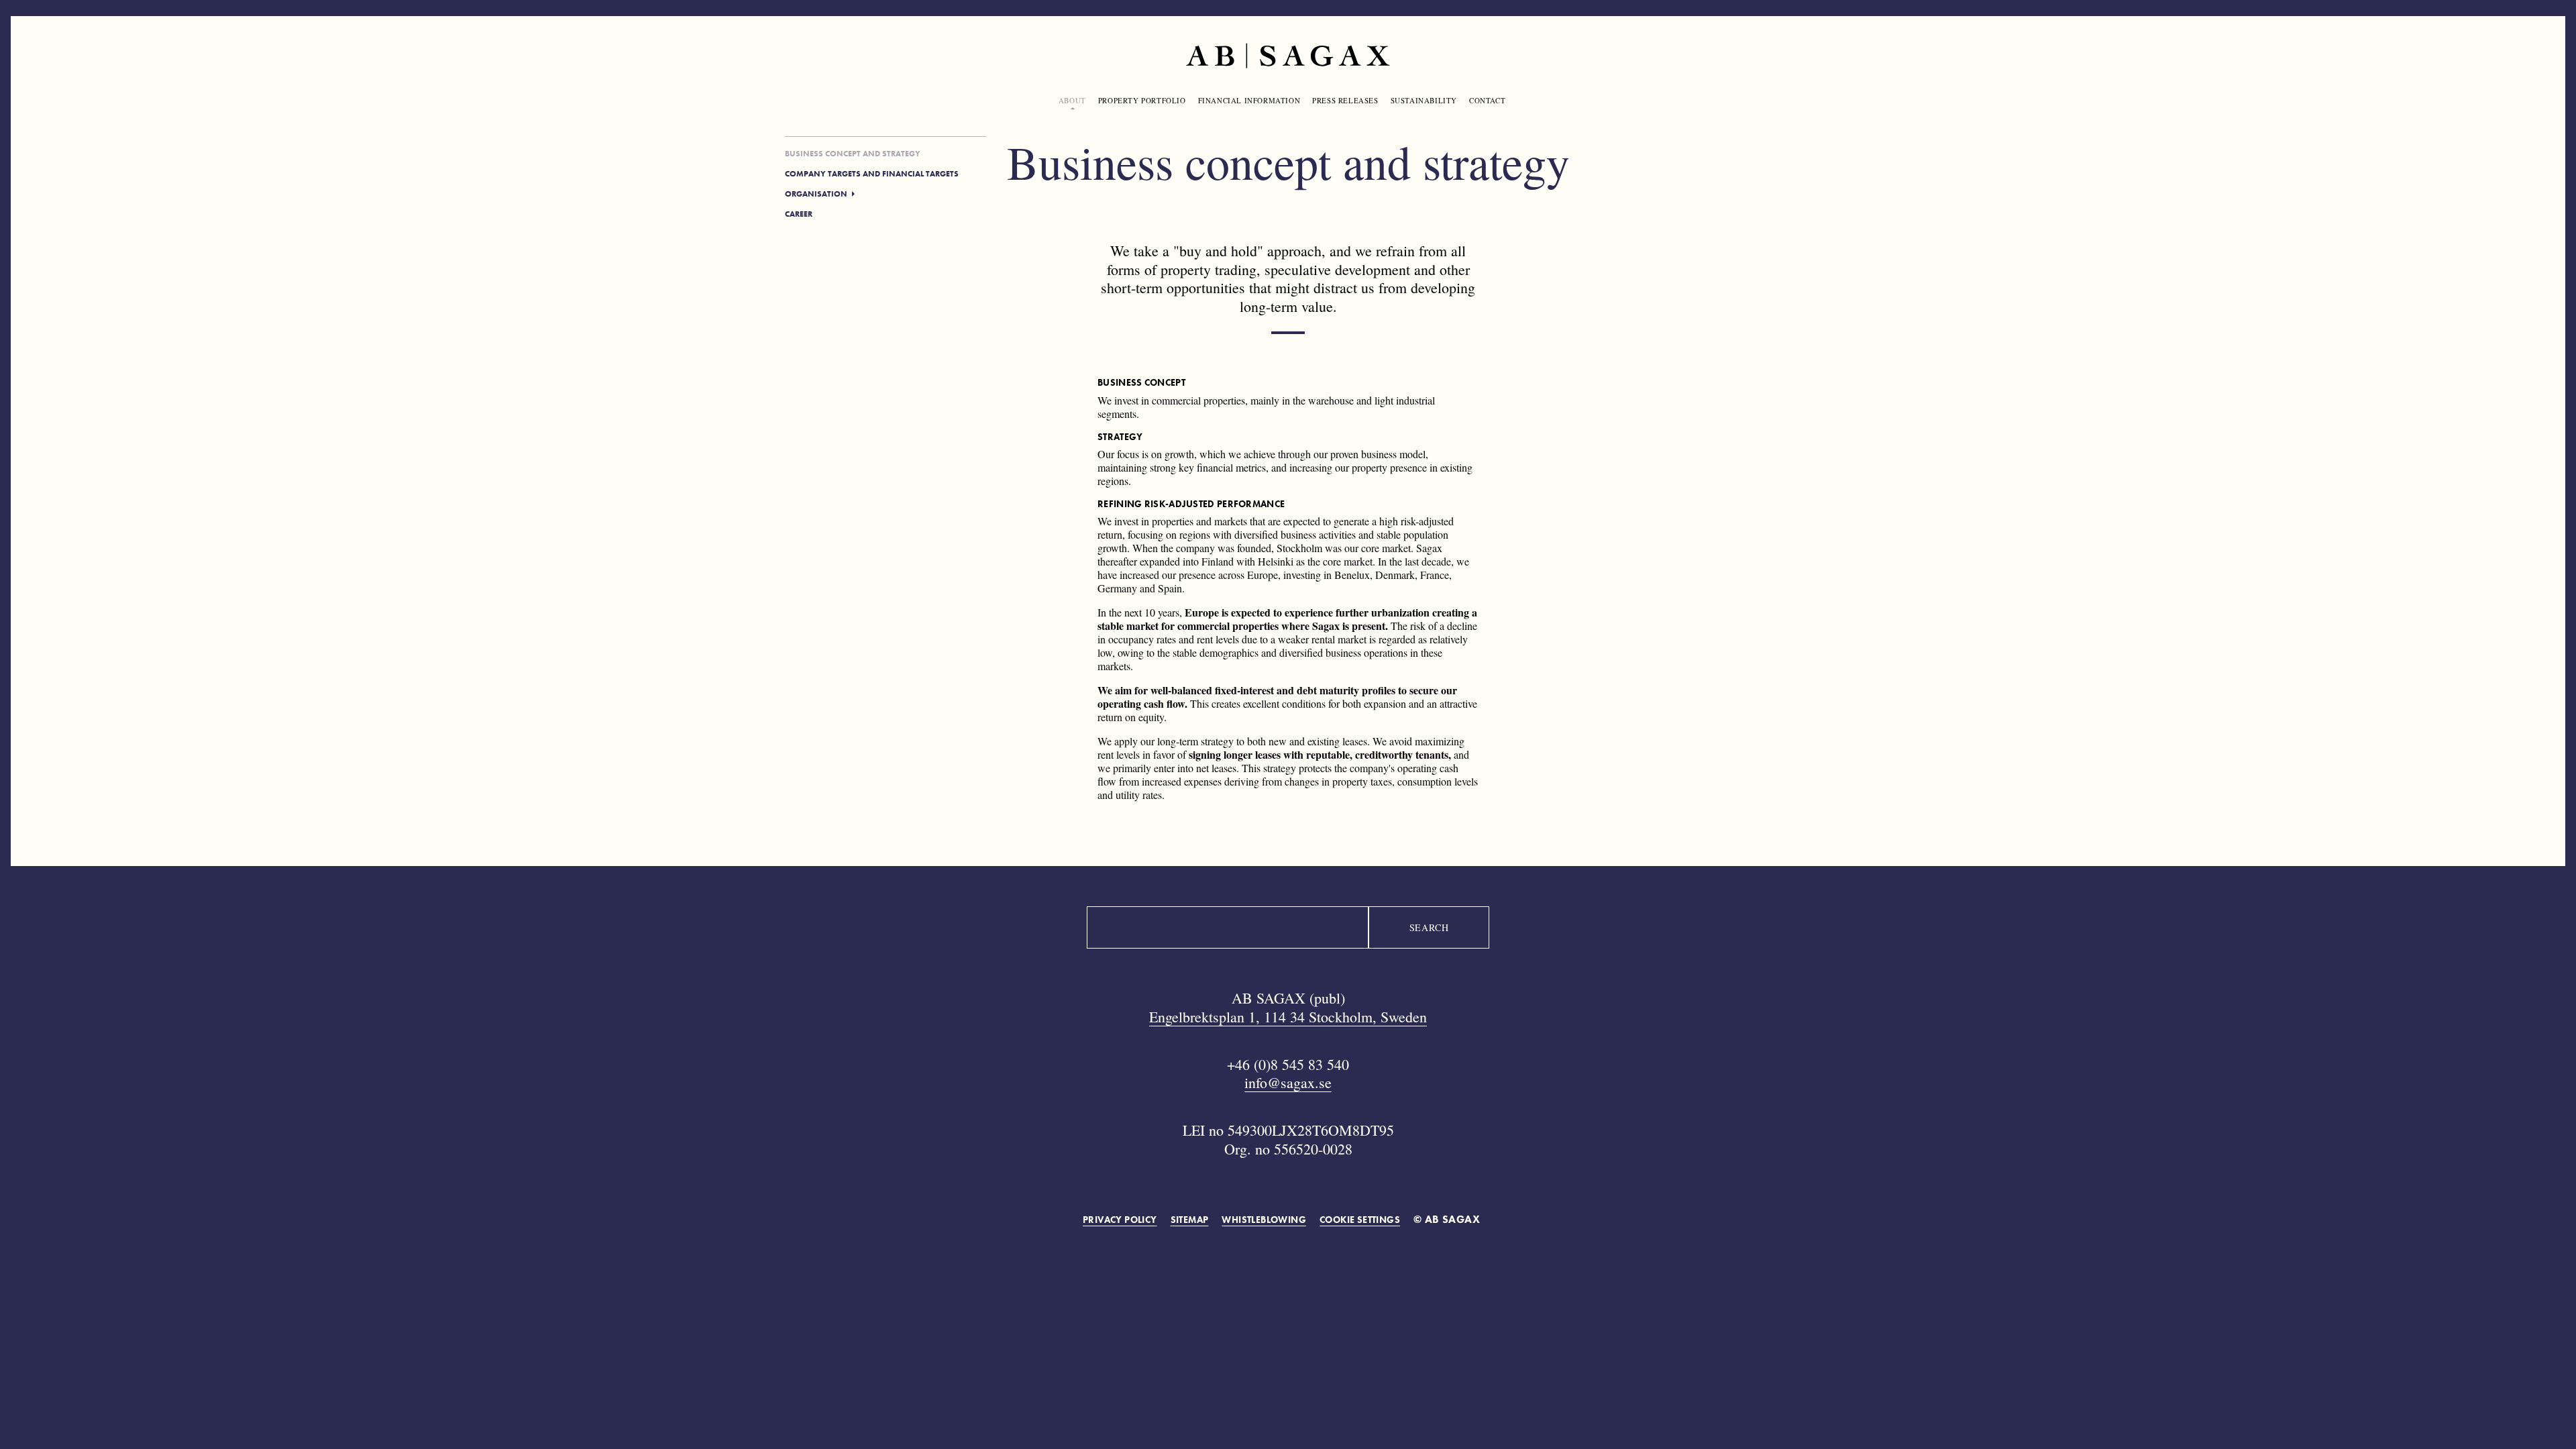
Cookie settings (1360, 1220)
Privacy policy (1120, 1220)
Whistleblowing (1264, 1220)
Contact (1487, 100)
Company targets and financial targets (872, 174)
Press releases (1345, 100)
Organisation (816, 194)
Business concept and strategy (853, 154)
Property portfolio (1142, 100)
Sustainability (1424, 100)
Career (799, 214)
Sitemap (1190, 1220)
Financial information (1249, 100)
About (1072, 100)
